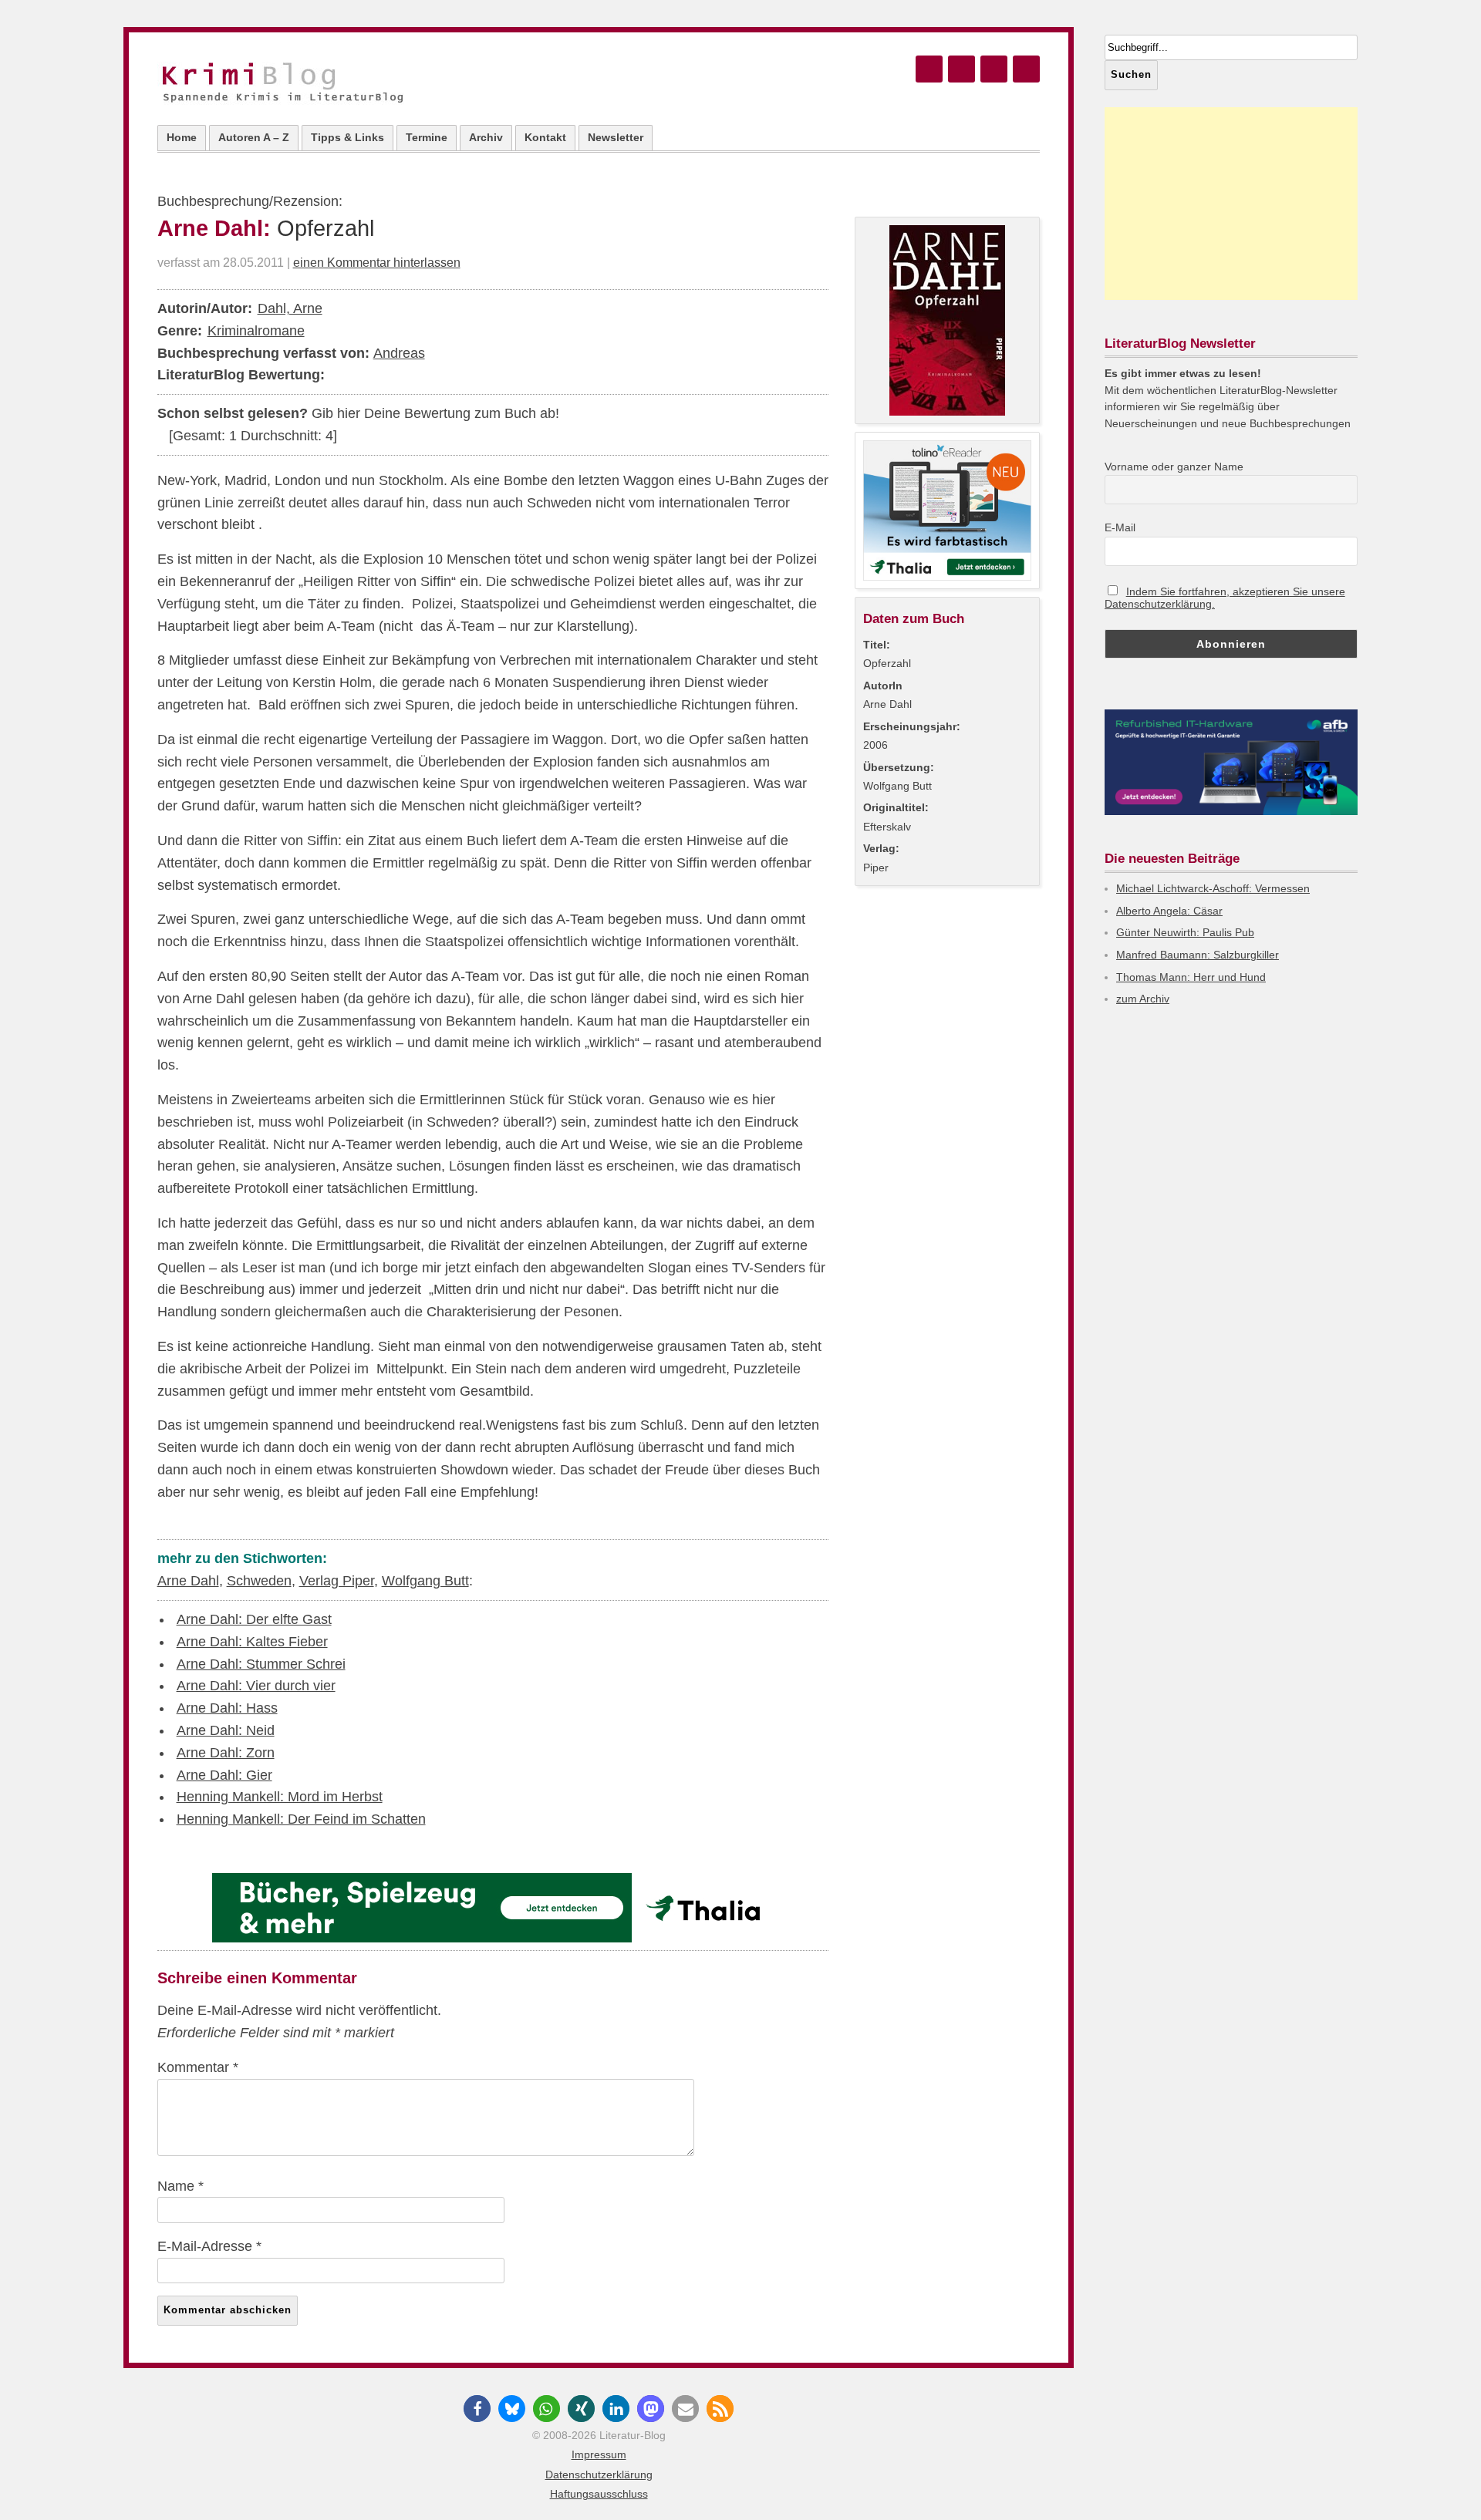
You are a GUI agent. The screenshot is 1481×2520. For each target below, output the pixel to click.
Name (180, 2186)
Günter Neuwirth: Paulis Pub (1185, 932)
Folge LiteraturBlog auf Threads (961, 69)
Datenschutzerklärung (599, 2475)
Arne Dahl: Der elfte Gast (254, 1619)
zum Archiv (1143, 999)
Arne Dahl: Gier (224, 1775)
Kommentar (198, 2067)
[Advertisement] (1231, 204)
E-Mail (1120, 527)
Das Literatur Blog (299, 84)
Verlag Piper (337, 1581)
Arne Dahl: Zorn (226, 1753)
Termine (427, 137)
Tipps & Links (347, 137)
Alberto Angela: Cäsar (1169, 911)
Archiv (486, 137)
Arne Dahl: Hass (227, 1708)
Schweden (259, 1581)
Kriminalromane (256, 331)
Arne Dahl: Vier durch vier (256, 1686)
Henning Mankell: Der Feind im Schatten (301, 1819)
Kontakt (545, 137)
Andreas (399, 353)
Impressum (599, 2454)
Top (1444, 2483)
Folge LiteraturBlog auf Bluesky (929, 69)
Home (182, 137)
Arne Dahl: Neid (226, 1730)
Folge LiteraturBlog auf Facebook (994, 69)
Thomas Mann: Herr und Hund (1191, 977)
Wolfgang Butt (425, 1581)
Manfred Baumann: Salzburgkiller (1198, 955)
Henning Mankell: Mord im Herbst (280, 1797)
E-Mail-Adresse (209, 2246)
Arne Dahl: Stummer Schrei (261, 1664)
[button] (477, 2409)
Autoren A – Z (254, 137)
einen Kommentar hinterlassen (377, 262)
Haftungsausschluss (599, 2494)
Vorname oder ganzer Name (1174, 467)
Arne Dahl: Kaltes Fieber (252, 1642)
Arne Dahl (188, 1581)
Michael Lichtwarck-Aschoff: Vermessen (1213, 888)
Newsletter (616, 137)
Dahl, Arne (290, 308)
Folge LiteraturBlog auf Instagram (1026, 69)
